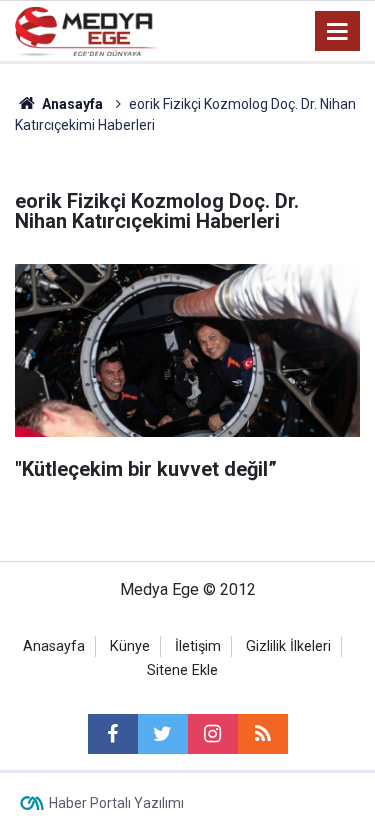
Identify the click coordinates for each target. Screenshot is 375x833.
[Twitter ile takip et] (163, 734)
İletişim (198, 646)
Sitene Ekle (182, 670)
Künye (130, 646)
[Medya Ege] (87, 29)
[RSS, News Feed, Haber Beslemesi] (263, 734)
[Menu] (338, 32)
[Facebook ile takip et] (113, 734)
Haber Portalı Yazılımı (116, 803)
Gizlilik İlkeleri (288, 646)
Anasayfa (54, 646)
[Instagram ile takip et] (213, 734)
